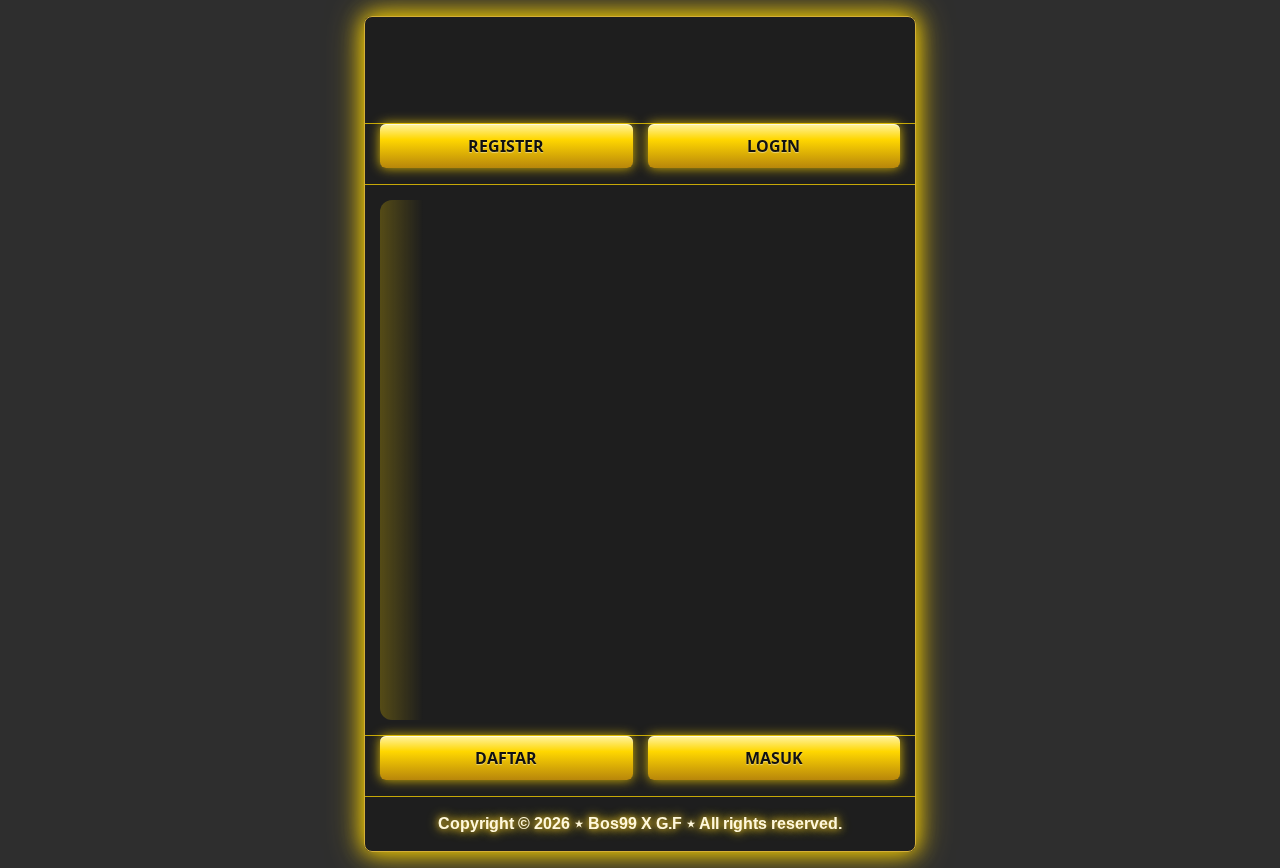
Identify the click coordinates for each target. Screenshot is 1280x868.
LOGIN (773, 146)
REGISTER (506, 146)
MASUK (774, 758)
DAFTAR (506, 758)
